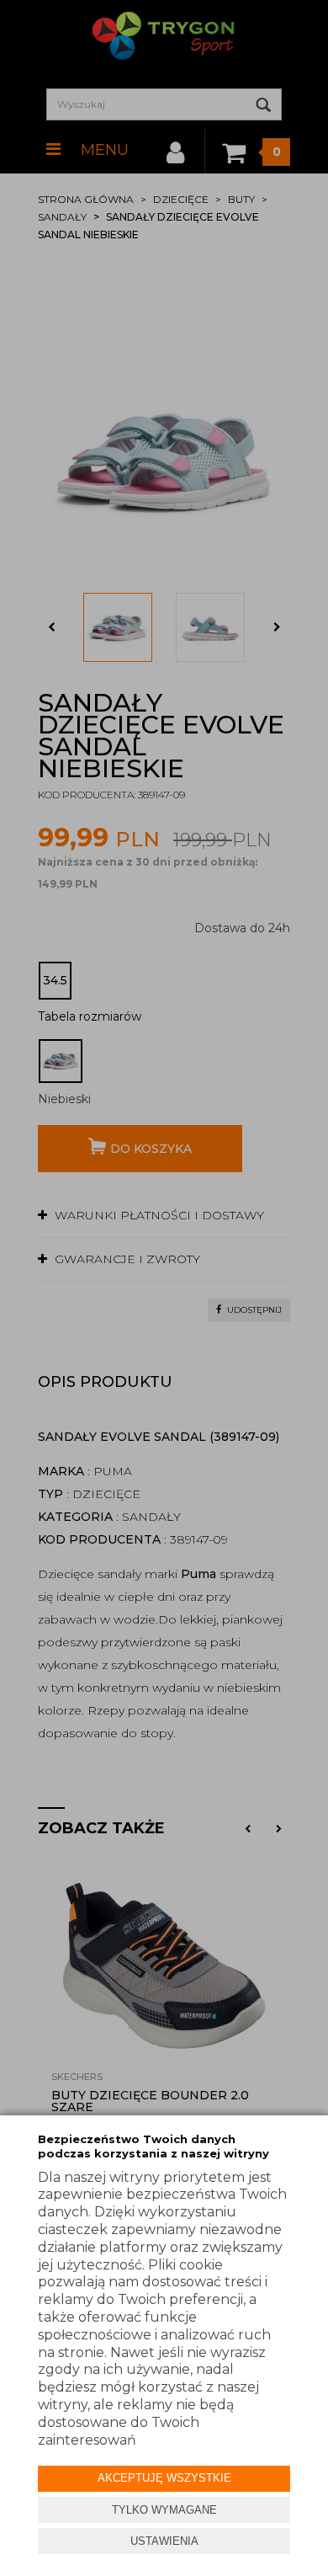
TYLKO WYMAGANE (164, 2510)
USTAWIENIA (164, 2541)
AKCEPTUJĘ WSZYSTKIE (164, 2478)
